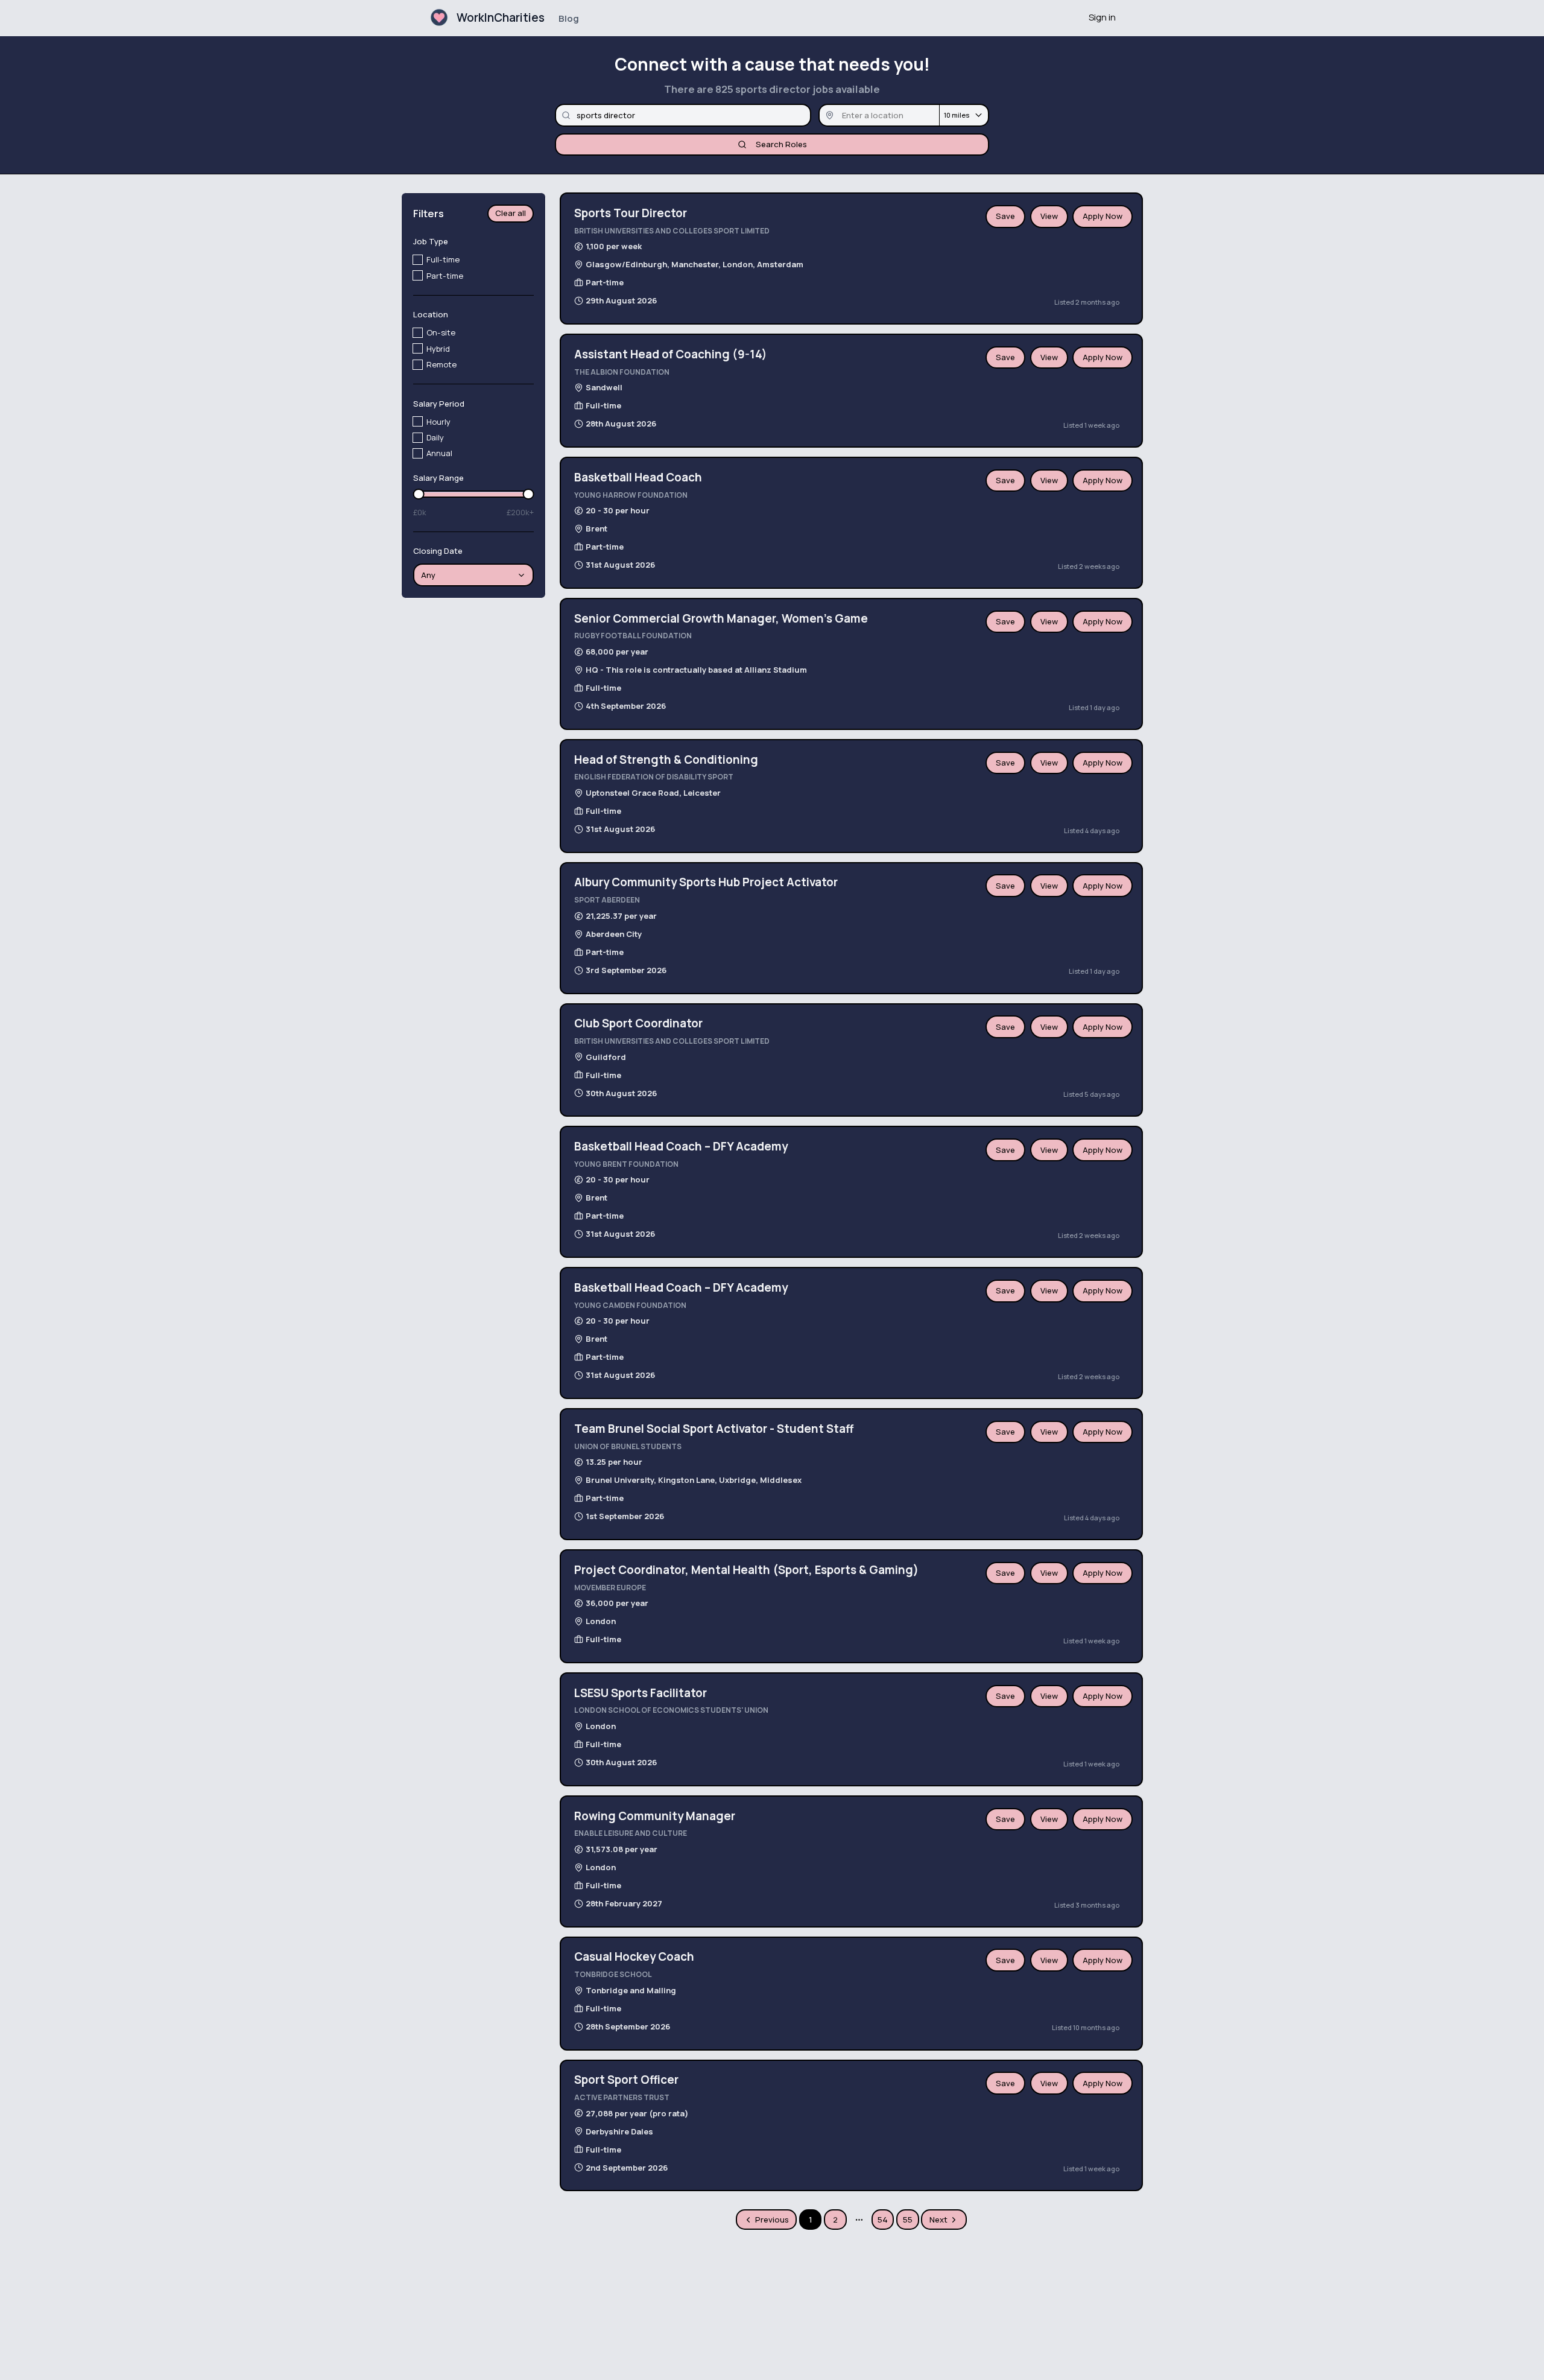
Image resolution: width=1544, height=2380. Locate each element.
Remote (441, 364)
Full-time (443, 260)
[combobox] (474, 576)
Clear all (511, 214)
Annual (439, 453)
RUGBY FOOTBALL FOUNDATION (633, 636)
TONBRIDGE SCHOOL (613, 1974)
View (1049, 216)
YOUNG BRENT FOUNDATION (626, 1164)
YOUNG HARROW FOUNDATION (631, 495)
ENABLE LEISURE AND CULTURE (631, 1833)
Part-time (445, 276)
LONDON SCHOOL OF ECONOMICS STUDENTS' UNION (671, 1710)
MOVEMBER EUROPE (610, 1588)
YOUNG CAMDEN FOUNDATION (630, 1305)
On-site (441, 333)
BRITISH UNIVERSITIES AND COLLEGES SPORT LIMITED (672, 231)
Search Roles (781, 144)
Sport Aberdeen (607, 900)
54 (883, 2220)
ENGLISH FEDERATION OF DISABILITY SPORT (654, 777)
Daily (435, 437)
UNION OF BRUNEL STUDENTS (628, 1446)
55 (908, 2220)
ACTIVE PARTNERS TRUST (622, 2097)
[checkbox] (418, 260)
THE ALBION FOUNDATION (622, 372)
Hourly (438, 422)
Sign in (1102, 17)
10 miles (957, 115)
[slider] (419, 494)
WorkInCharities (501, 17)
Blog (569, 18)
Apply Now (1103, 216)
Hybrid (438, 349)
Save (1005, 216)
